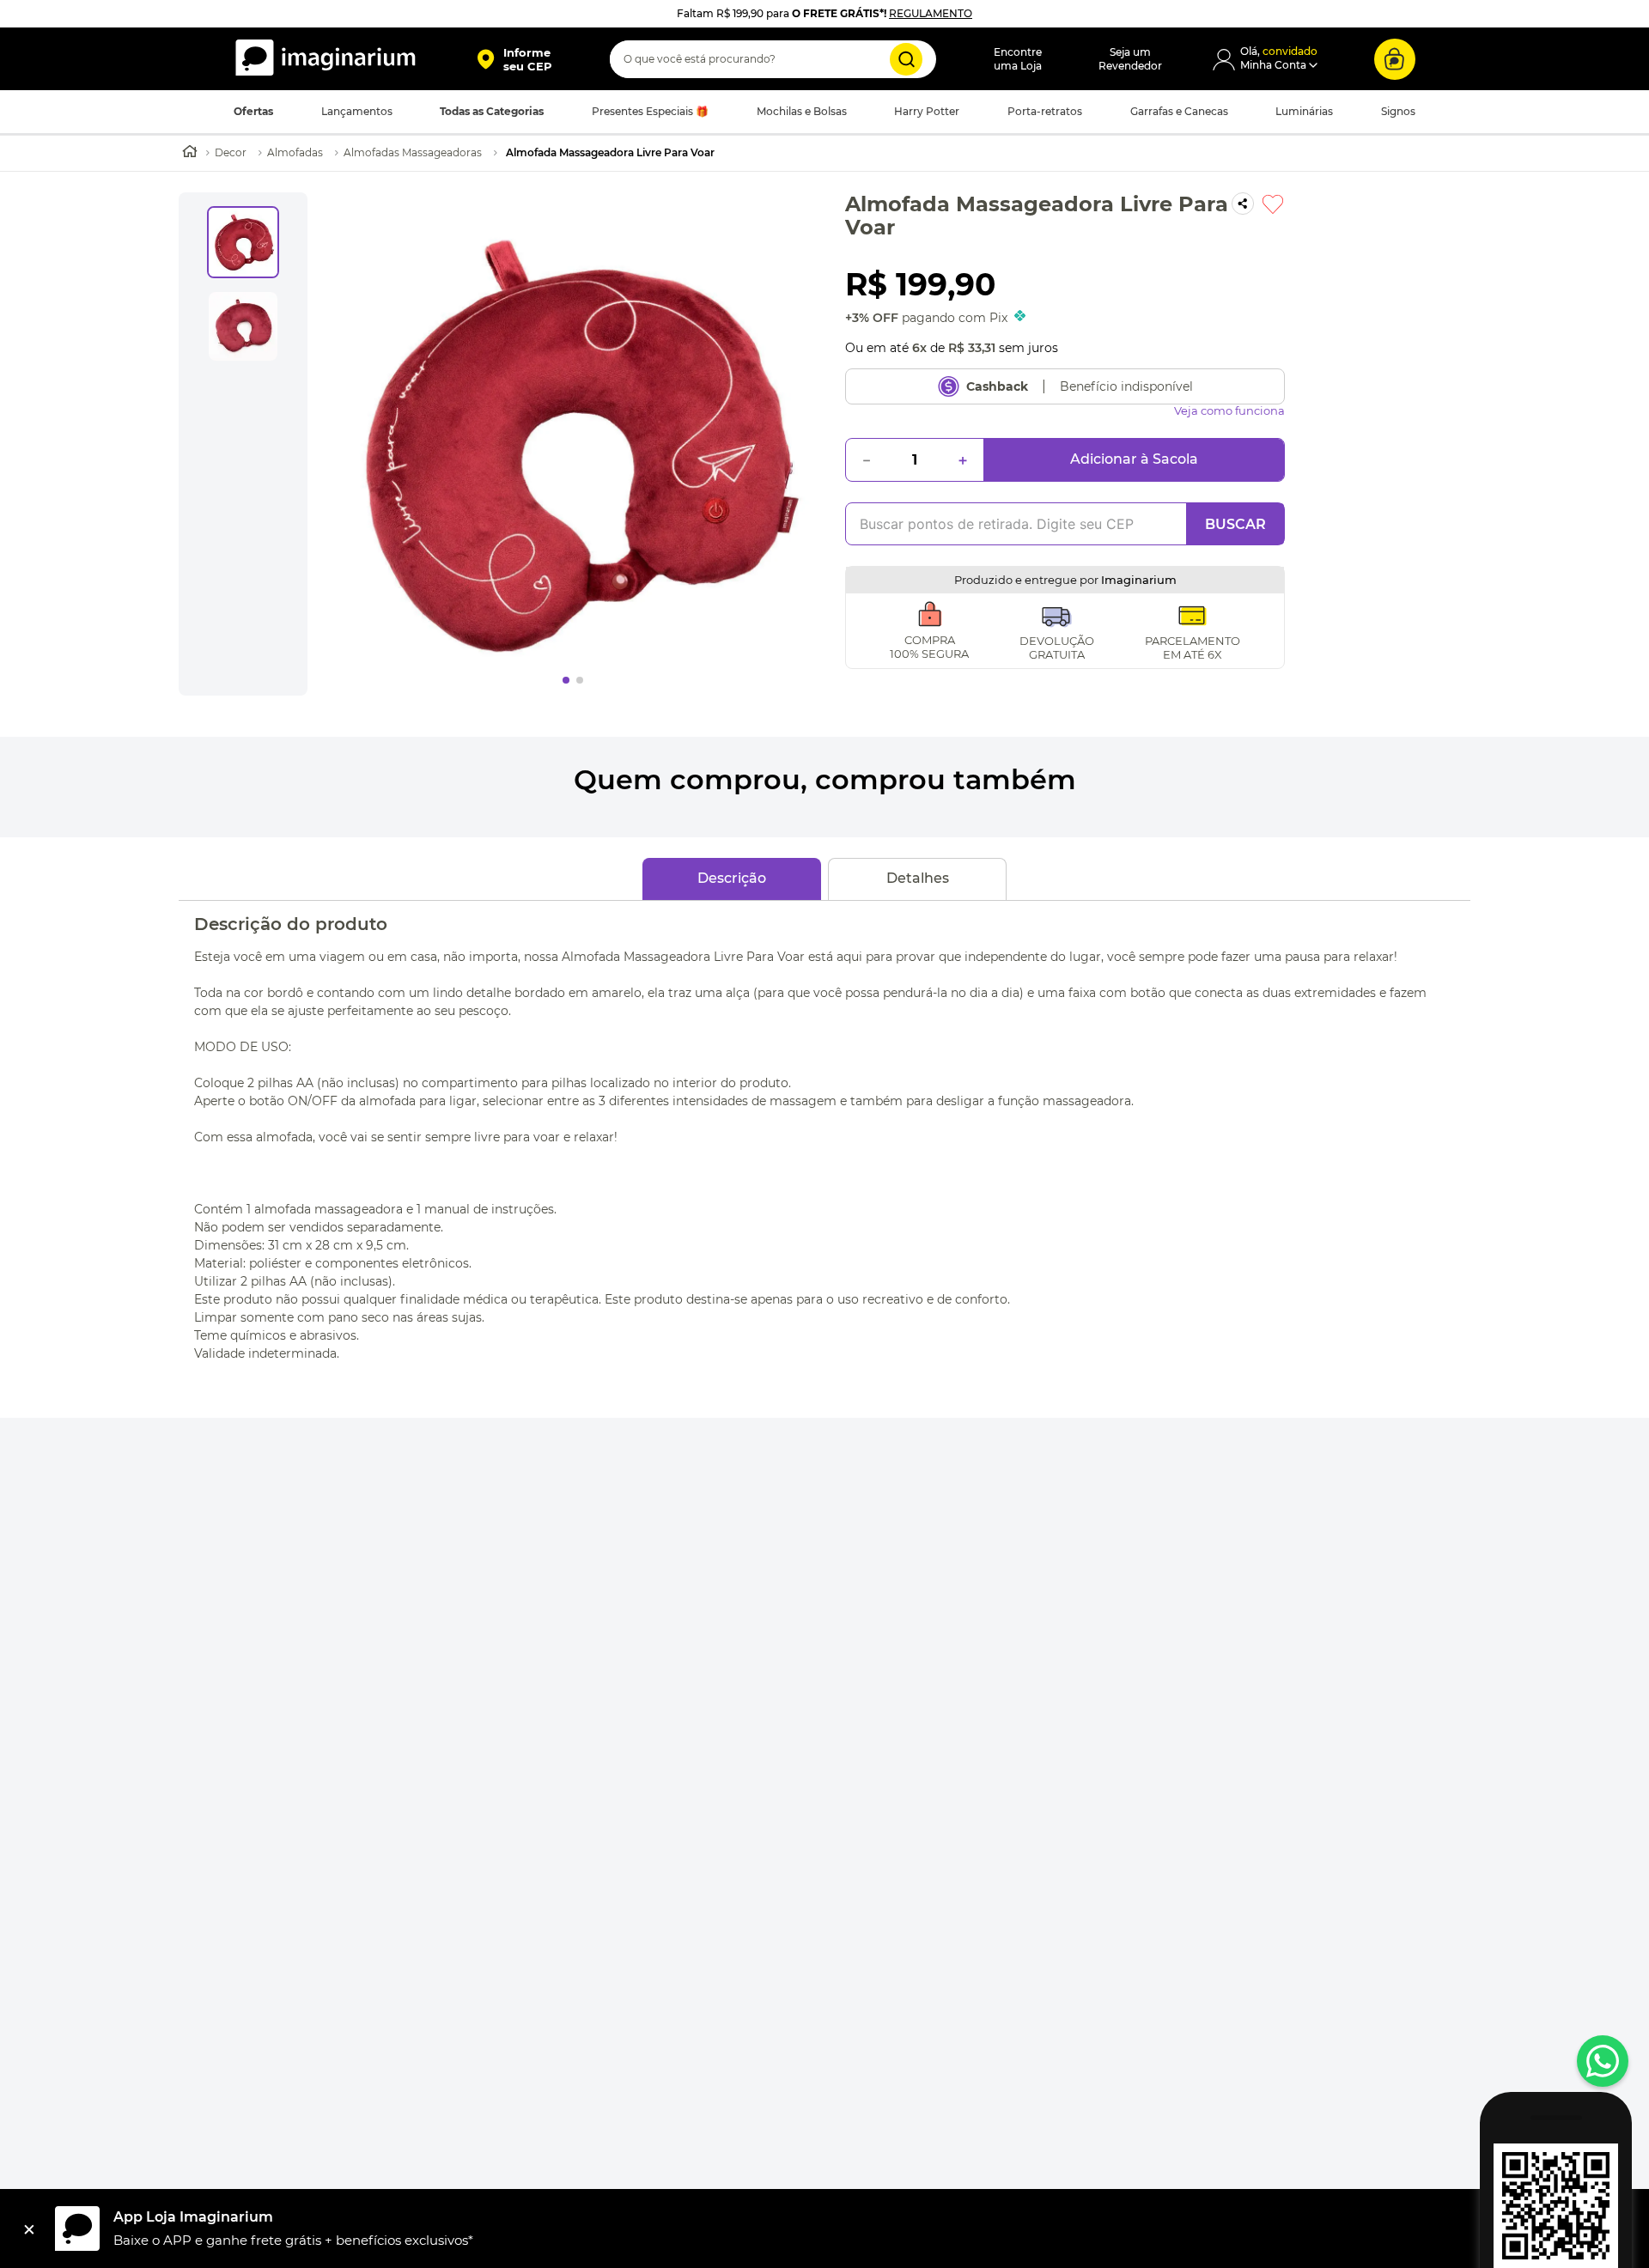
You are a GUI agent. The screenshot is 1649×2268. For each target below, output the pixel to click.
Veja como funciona (1229, 411)
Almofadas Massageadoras (413, 152)
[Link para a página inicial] (190, 153)
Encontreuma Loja (1018, 59)
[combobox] (773, 59)
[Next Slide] (1321, 1025)
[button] (514, 59)
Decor (231, 152)
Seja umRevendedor (1130, 59)
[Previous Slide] (328, 1025)
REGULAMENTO (931, 13)
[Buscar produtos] (906, 59)
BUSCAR (1235, 524)
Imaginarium (1139, 580)
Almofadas (295, 152)
